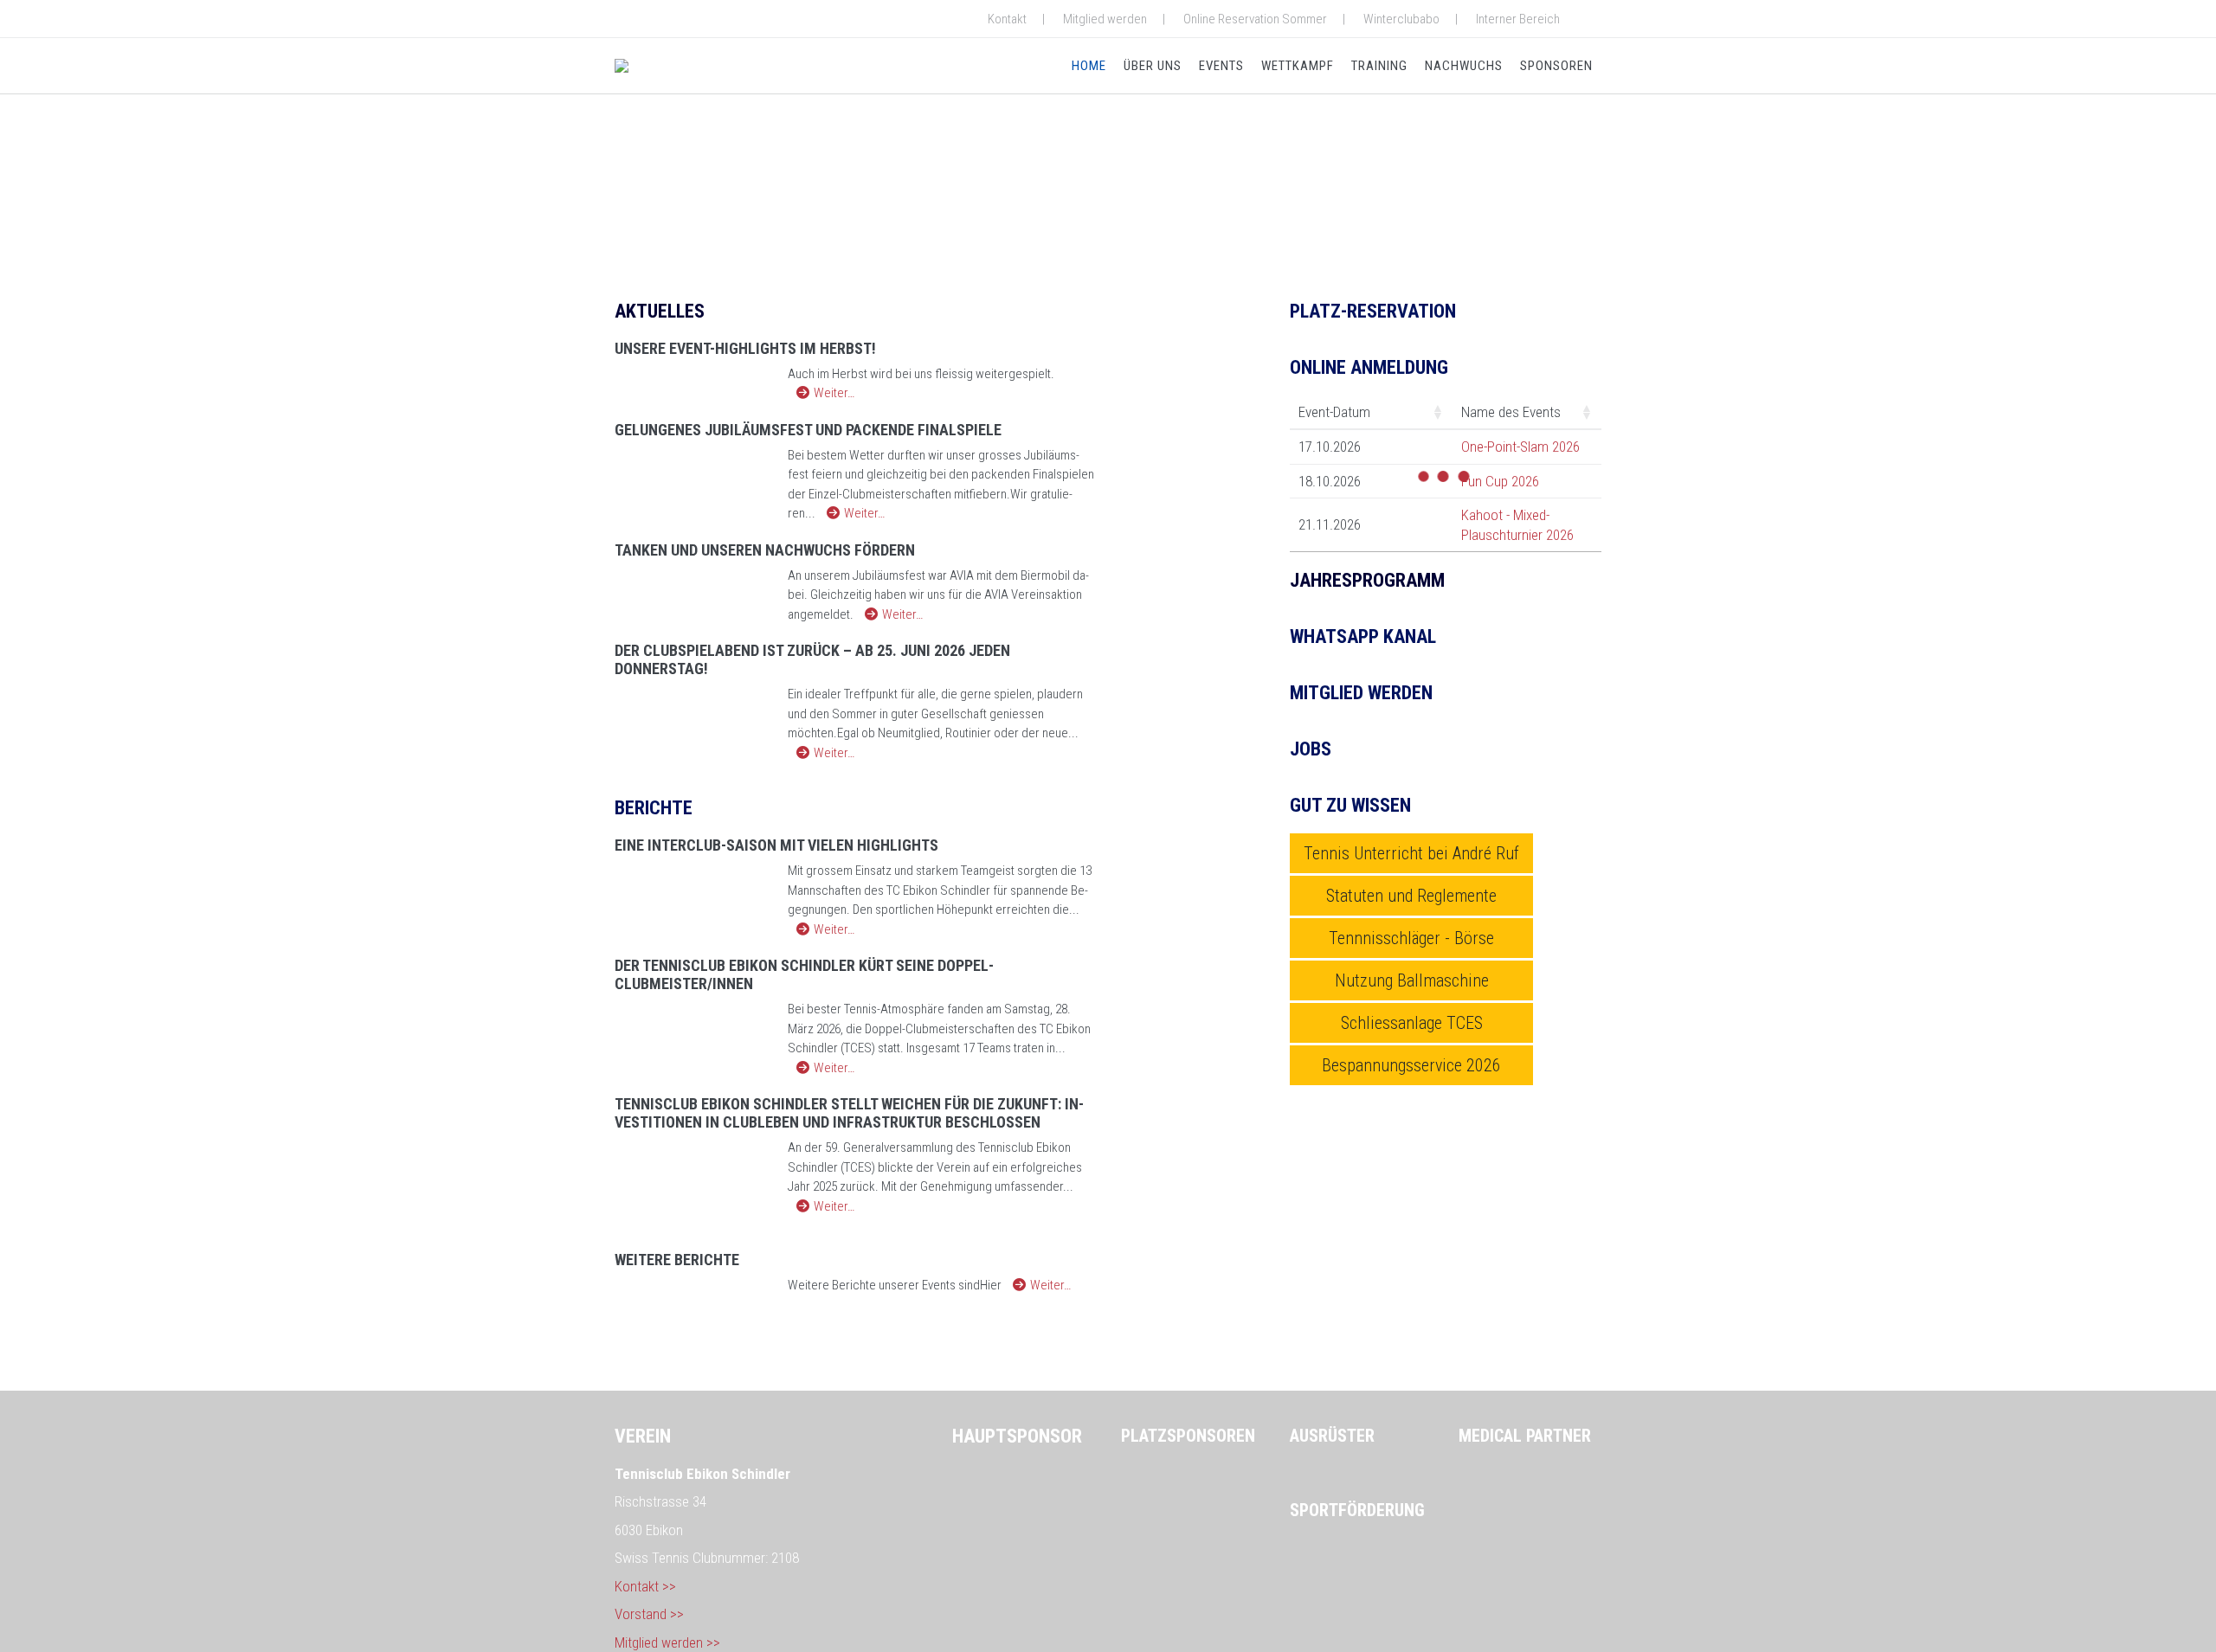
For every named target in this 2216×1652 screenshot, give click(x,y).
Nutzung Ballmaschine (1412, 980)
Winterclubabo (1401, 19)
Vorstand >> (649, 1614)
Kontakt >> (645, 1586)
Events (1221, 66)
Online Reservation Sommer (1255, 19)
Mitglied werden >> (667, 1642)
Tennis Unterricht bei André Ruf (1411, 853)
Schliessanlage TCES (1412, 1023)
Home (1089, 66)
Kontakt (1007, 19)
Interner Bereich (1518, 19)
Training (1379, 66)
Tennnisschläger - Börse (1411, 938)
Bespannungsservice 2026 (1411, 1065)
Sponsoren (1556, 66)
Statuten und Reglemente (1411, 896)
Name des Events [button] (1511, 412)
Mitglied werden (1105, 19)
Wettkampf (1298, 66)
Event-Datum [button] (1334, 412)
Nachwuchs (1464, 66)
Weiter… (834, 393)
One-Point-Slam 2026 (1520, 447)
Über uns (1153, 66)
